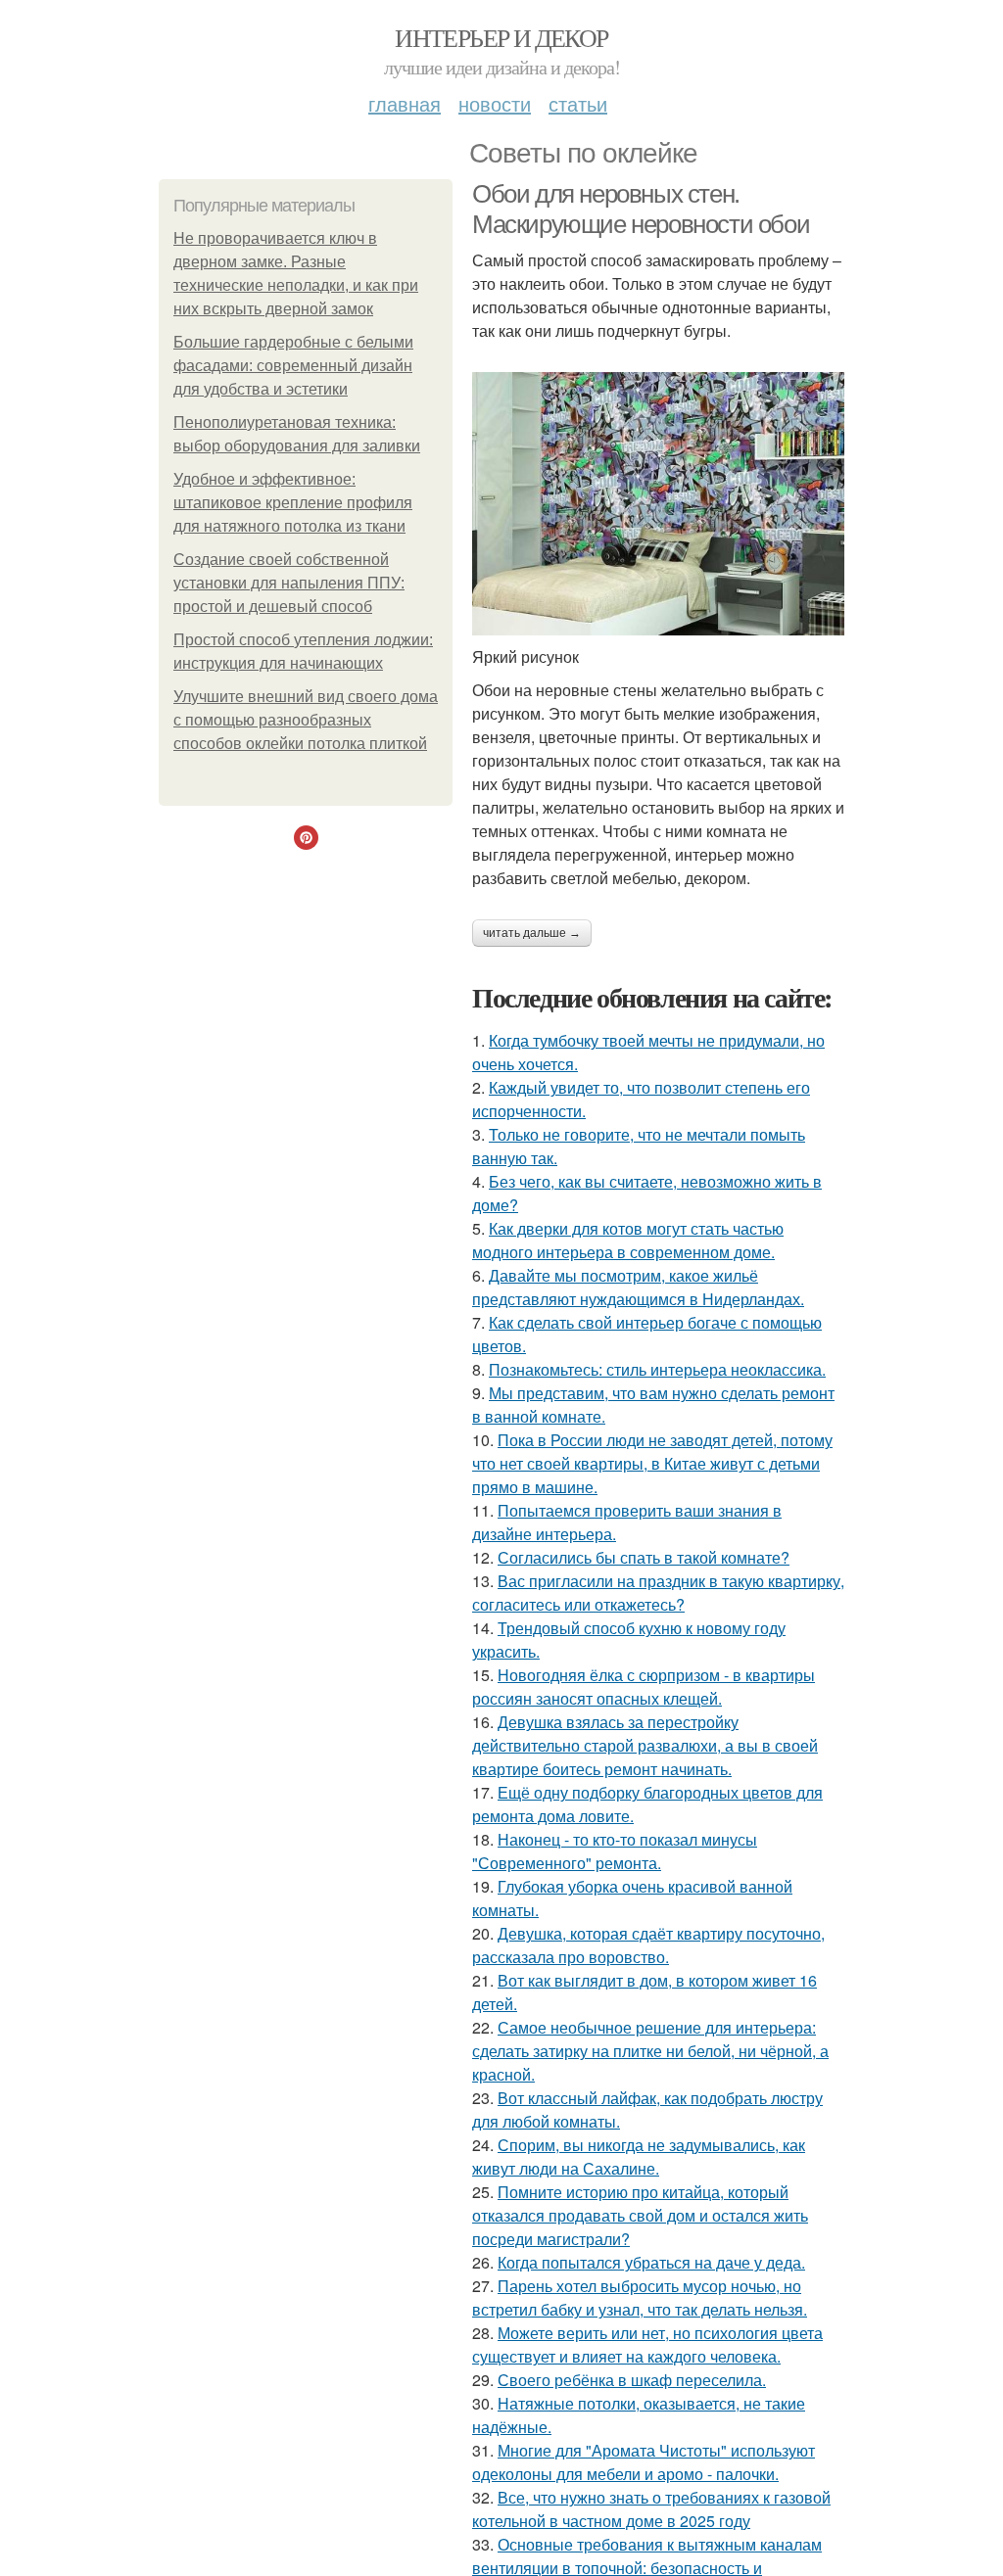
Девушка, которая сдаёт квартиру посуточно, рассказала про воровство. (648, 1945)
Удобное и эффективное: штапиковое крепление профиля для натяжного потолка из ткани (293, 503)
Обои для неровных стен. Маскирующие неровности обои (641, 209)
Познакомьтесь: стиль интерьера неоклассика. (657, 1369)
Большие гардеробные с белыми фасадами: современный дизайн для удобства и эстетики (293, 366)
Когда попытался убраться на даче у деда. (651, 2262)
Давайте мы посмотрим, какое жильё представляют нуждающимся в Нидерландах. (638, 1287)
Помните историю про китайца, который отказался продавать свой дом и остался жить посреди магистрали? (640, 2215)
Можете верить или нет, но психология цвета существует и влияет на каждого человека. (647, 2344)
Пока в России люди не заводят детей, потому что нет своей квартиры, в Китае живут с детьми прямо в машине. (652, 1463)
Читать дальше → (532, 933)
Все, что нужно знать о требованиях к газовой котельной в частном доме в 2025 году (651, 2509)
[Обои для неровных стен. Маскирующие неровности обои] (658, 504)
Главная (405, 103)
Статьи (578, 103)
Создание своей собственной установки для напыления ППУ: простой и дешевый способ (289, 583)
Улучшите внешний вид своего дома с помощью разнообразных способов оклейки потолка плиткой (306, 720)
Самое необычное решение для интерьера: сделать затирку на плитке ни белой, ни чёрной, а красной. (650, 2051)
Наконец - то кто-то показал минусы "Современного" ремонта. (615, 1851)
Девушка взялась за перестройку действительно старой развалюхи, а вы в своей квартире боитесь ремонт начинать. (645, 1745)
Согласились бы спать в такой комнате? (644, 1557)
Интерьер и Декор (501, 37)
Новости (495, 103)
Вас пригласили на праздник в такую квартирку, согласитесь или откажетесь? (658, 1592)
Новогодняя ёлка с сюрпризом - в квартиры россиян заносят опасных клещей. (644, 1686)
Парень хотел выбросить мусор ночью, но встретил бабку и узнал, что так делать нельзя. (640, 2297)
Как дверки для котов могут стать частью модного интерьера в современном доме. (628, 1240)
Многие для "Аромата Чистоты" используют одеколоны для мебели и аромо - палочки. (644, 2462)
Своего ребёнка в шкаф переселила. (632, 2380)
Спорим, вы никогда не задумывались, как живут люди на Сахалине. (639, 2156)
